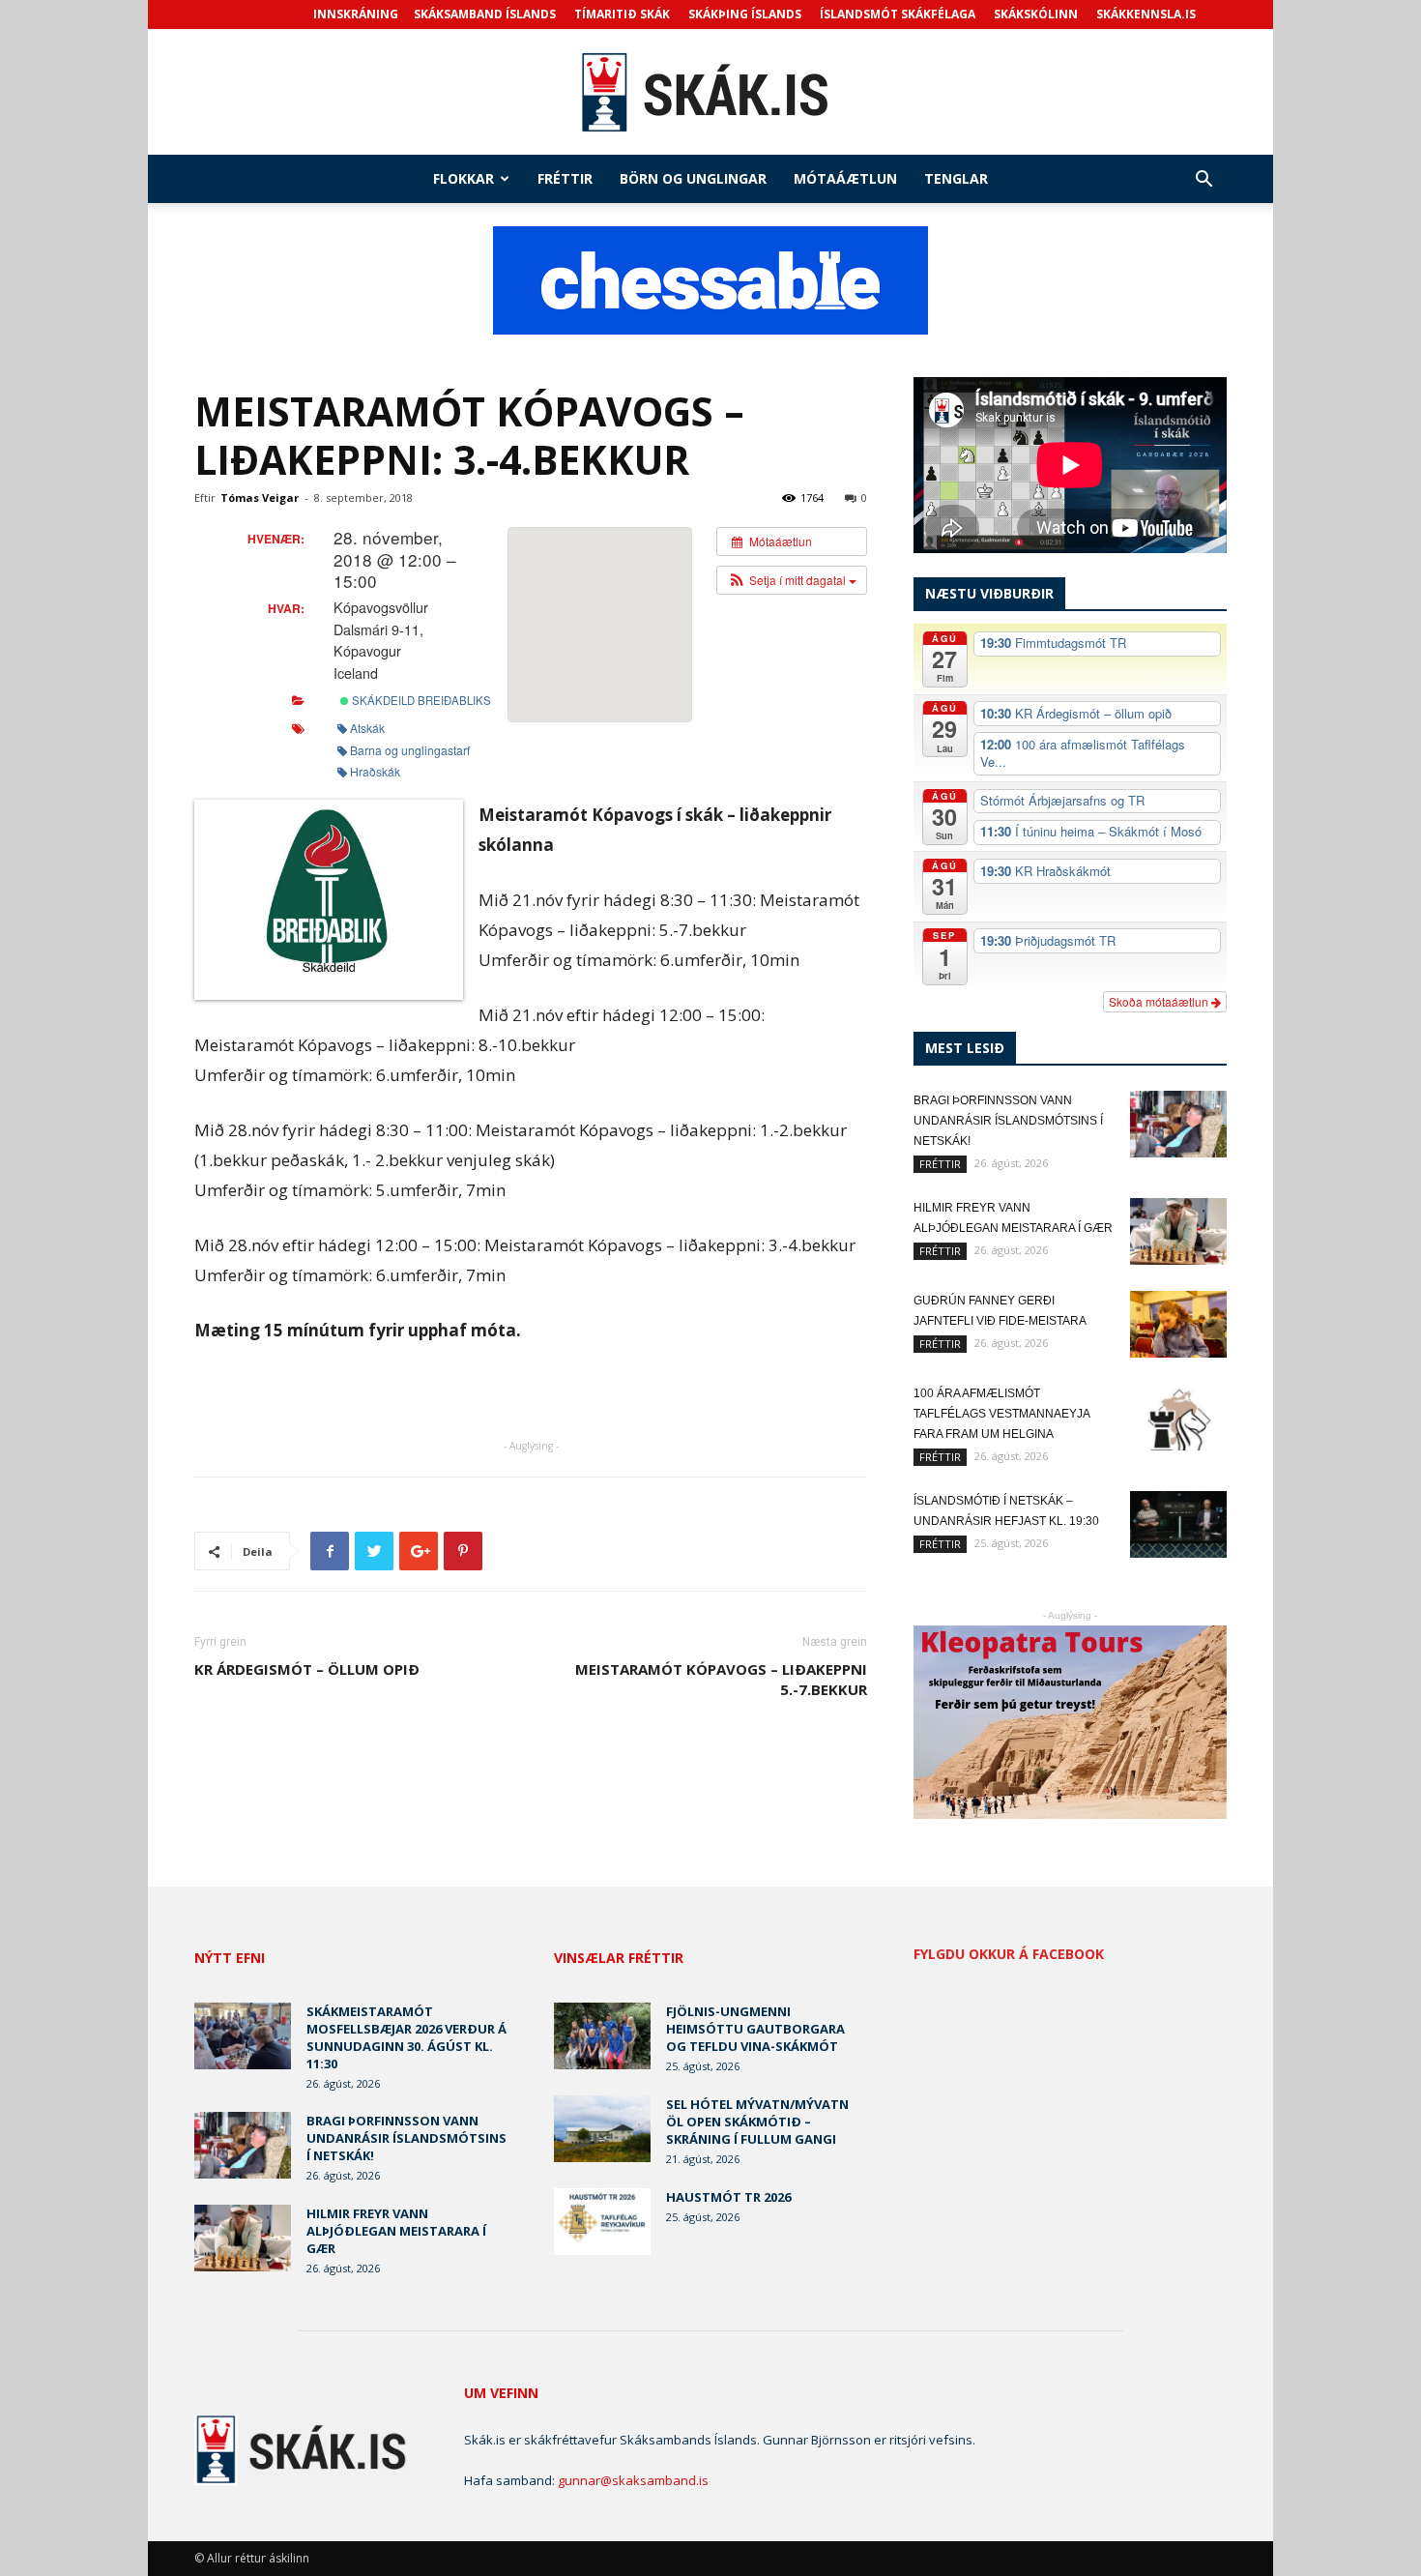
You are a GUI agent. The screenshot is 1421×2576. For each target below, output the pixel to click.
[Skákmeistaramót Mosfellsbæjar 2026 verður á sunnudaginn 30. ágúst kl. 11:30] (243, 2036)
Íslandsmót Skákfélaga (898, 14)
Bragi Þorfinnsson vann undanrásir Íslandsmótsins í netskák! (1008, 1121)
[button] (1203, 181)
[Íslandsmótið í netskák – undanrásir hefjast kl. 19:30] (1178, 1524)
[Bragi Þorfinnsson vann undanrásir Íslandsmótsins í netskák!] (1178, 1124)
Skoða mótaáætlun (1160, 1001)
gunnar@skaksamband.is (633, 2480)
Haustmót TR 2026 (728, 2197)
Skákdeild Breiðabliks (420, 700)
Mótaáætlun (845, 178)
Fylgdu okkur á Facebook (1009, 1954)
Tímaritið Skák (622, 14)
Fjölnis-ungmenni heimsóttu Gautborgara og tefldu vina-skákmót (755, 2029)
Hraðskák (375, 771)
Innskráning (356, 14)
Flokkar (464, 178)
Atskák (367, 728)
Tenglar (956, 178)
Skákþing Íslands (745, 14)
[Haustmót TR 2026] (602, 2222)
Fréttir (565, 178)
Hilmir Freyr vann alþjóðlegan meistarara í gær (396, 2231)
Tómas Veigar (260, 498)
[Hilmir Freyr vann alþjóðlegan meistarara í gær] (1178, 1231)
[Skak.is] (710, 93)
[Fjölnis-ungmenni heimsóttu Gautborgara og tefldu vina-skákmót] (602, 2036)
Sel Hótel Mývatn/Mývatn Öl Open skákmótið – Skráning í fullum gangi (757, 2122)
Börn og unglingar (693, 178)
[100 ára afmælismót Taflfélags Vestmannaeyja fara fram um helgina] (1178, 1417)
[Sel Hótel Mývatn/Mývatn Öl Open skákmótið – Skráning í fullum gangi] (602, 2129)
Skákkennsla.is (1146, 14)
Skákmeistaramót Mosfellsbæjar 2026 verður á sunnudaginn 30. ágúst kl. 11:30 (406, 2037)
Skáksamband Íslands (485, 14)
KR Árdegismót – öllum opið (307, 1669)
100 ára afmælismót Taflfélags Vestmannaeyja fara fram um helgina (1001, 1414)
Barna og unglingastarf (410, 750)
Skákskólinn (1036, 14)
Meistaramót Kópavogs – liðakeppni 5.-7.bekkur (721, 1679)
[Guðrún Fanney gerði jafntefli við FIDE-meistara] (1178, 1324)
